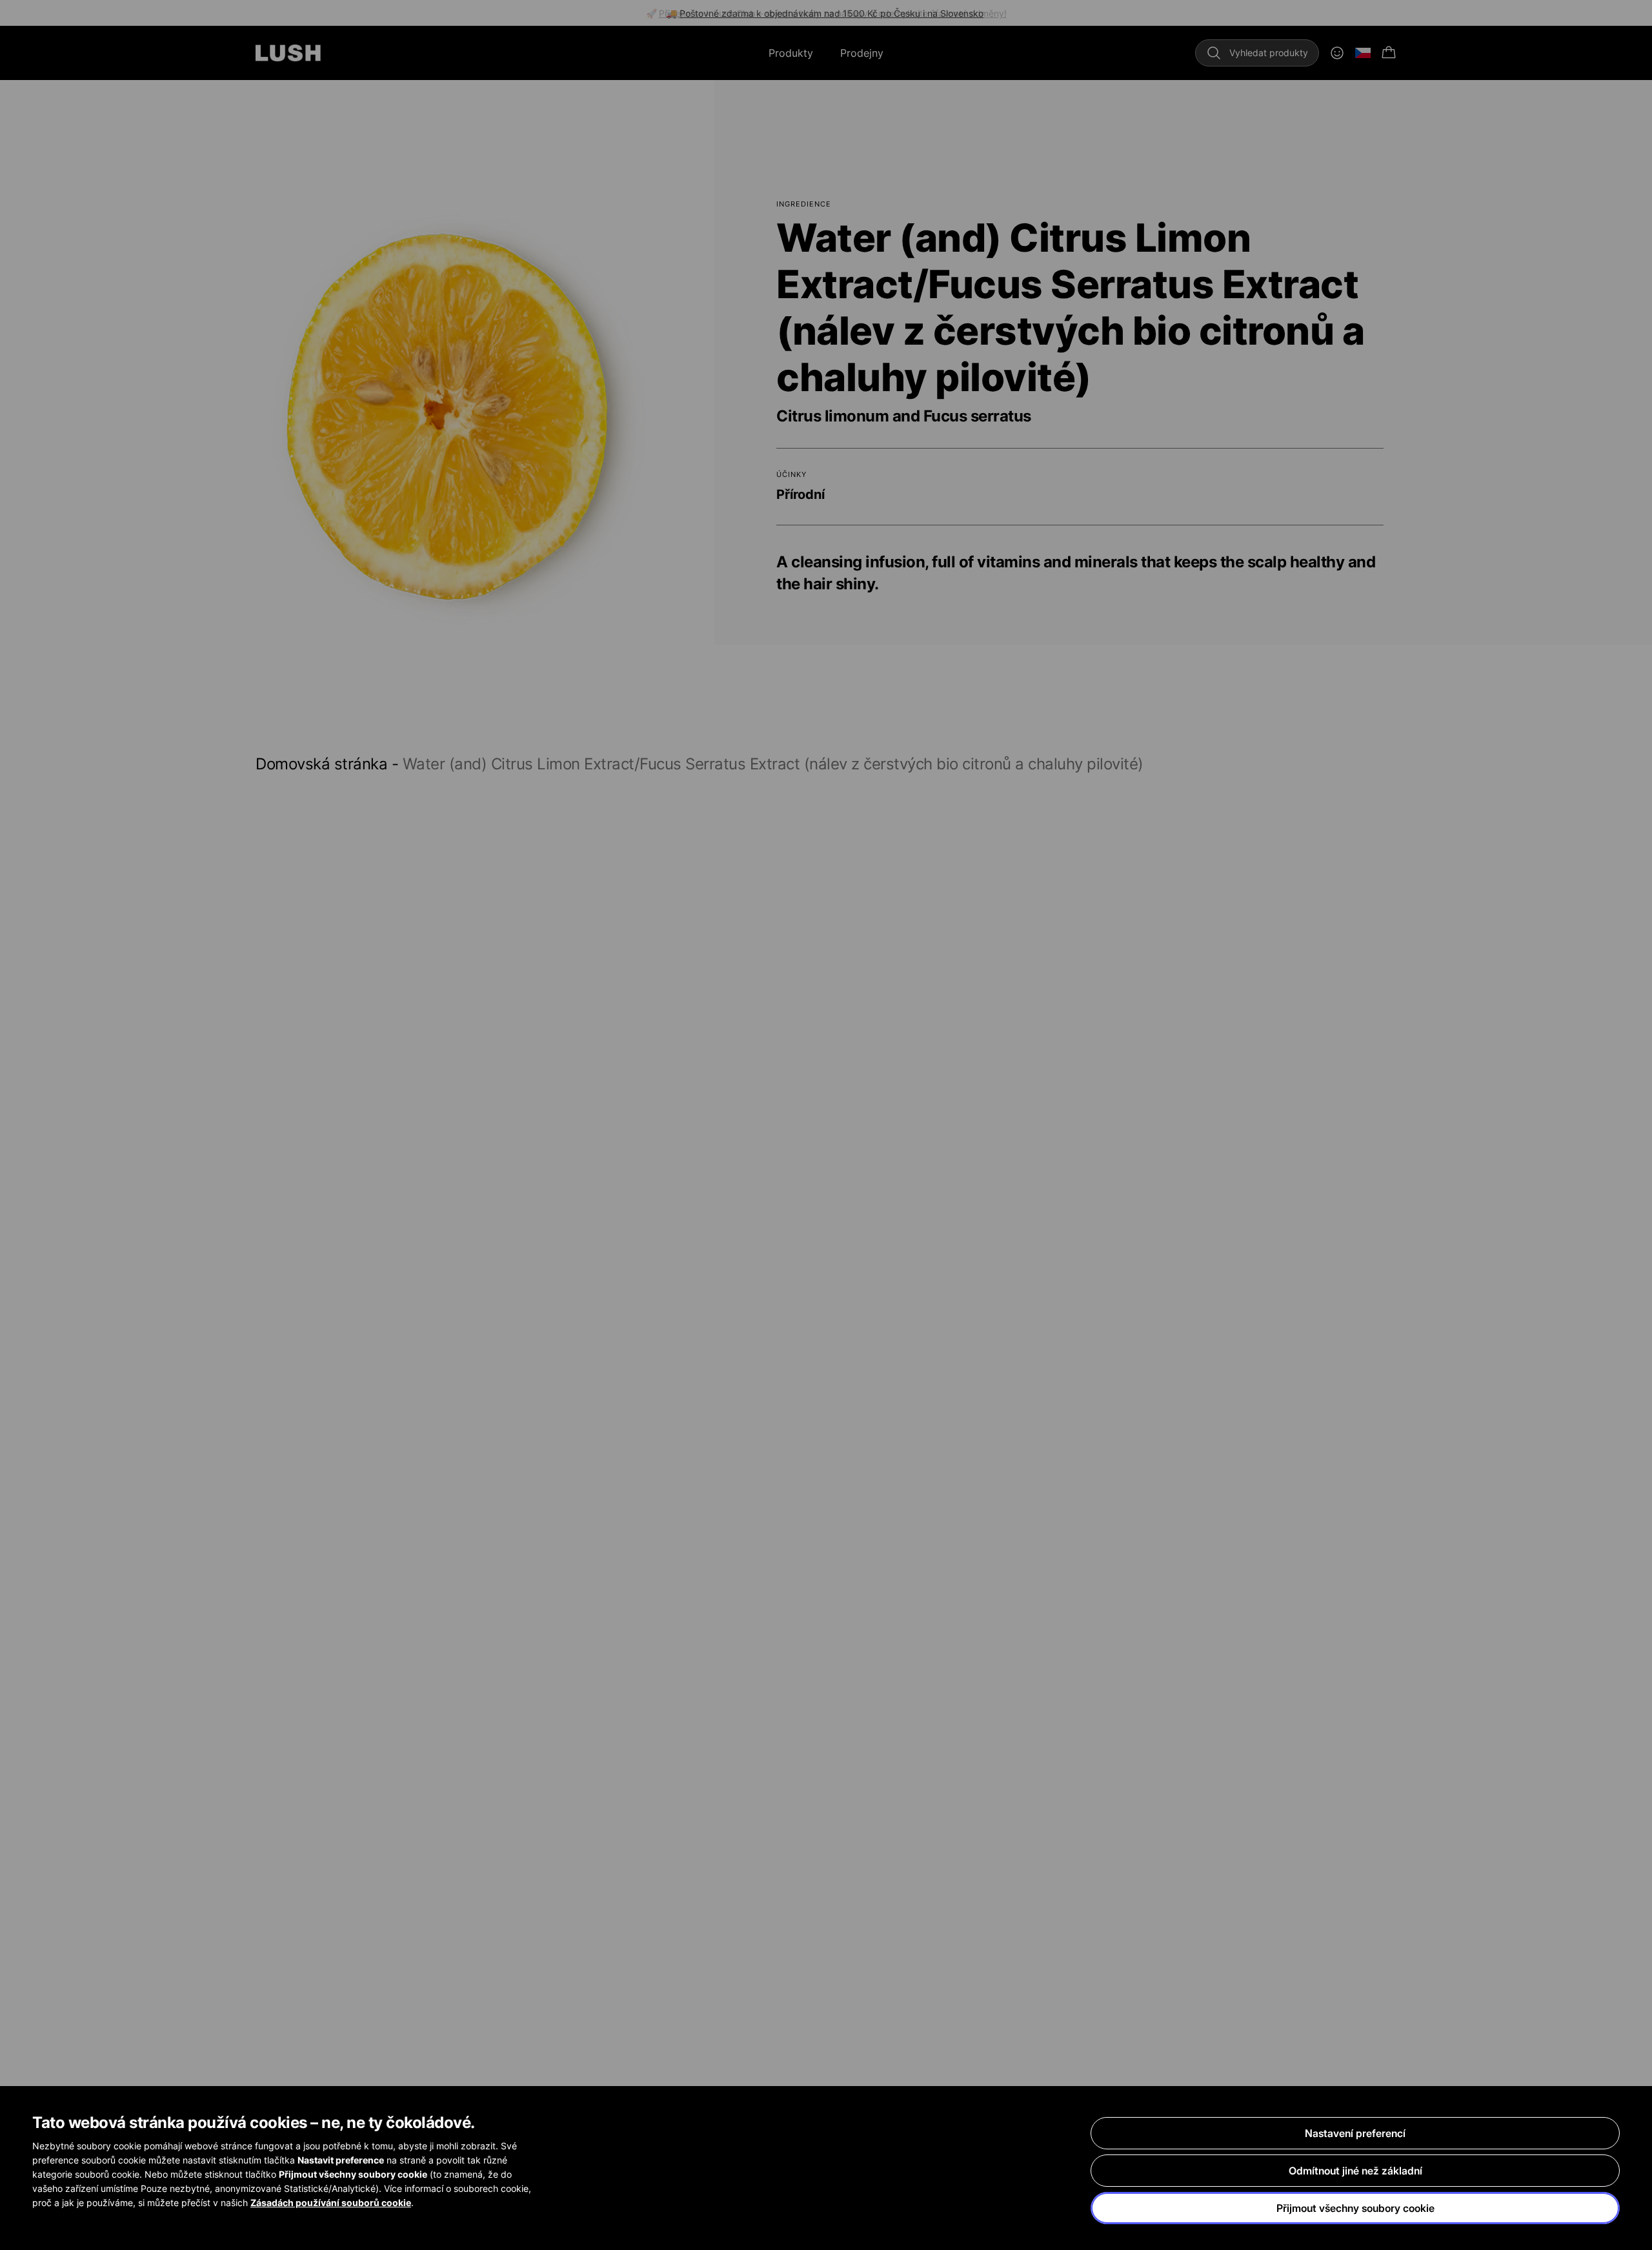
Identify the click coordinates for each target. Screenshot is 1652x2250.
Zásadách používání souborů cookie (331, 2203)
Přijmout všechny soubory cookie (1355, 2208)
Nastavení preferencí (1355, 2133)
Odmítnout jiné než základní (1355, 2171)
